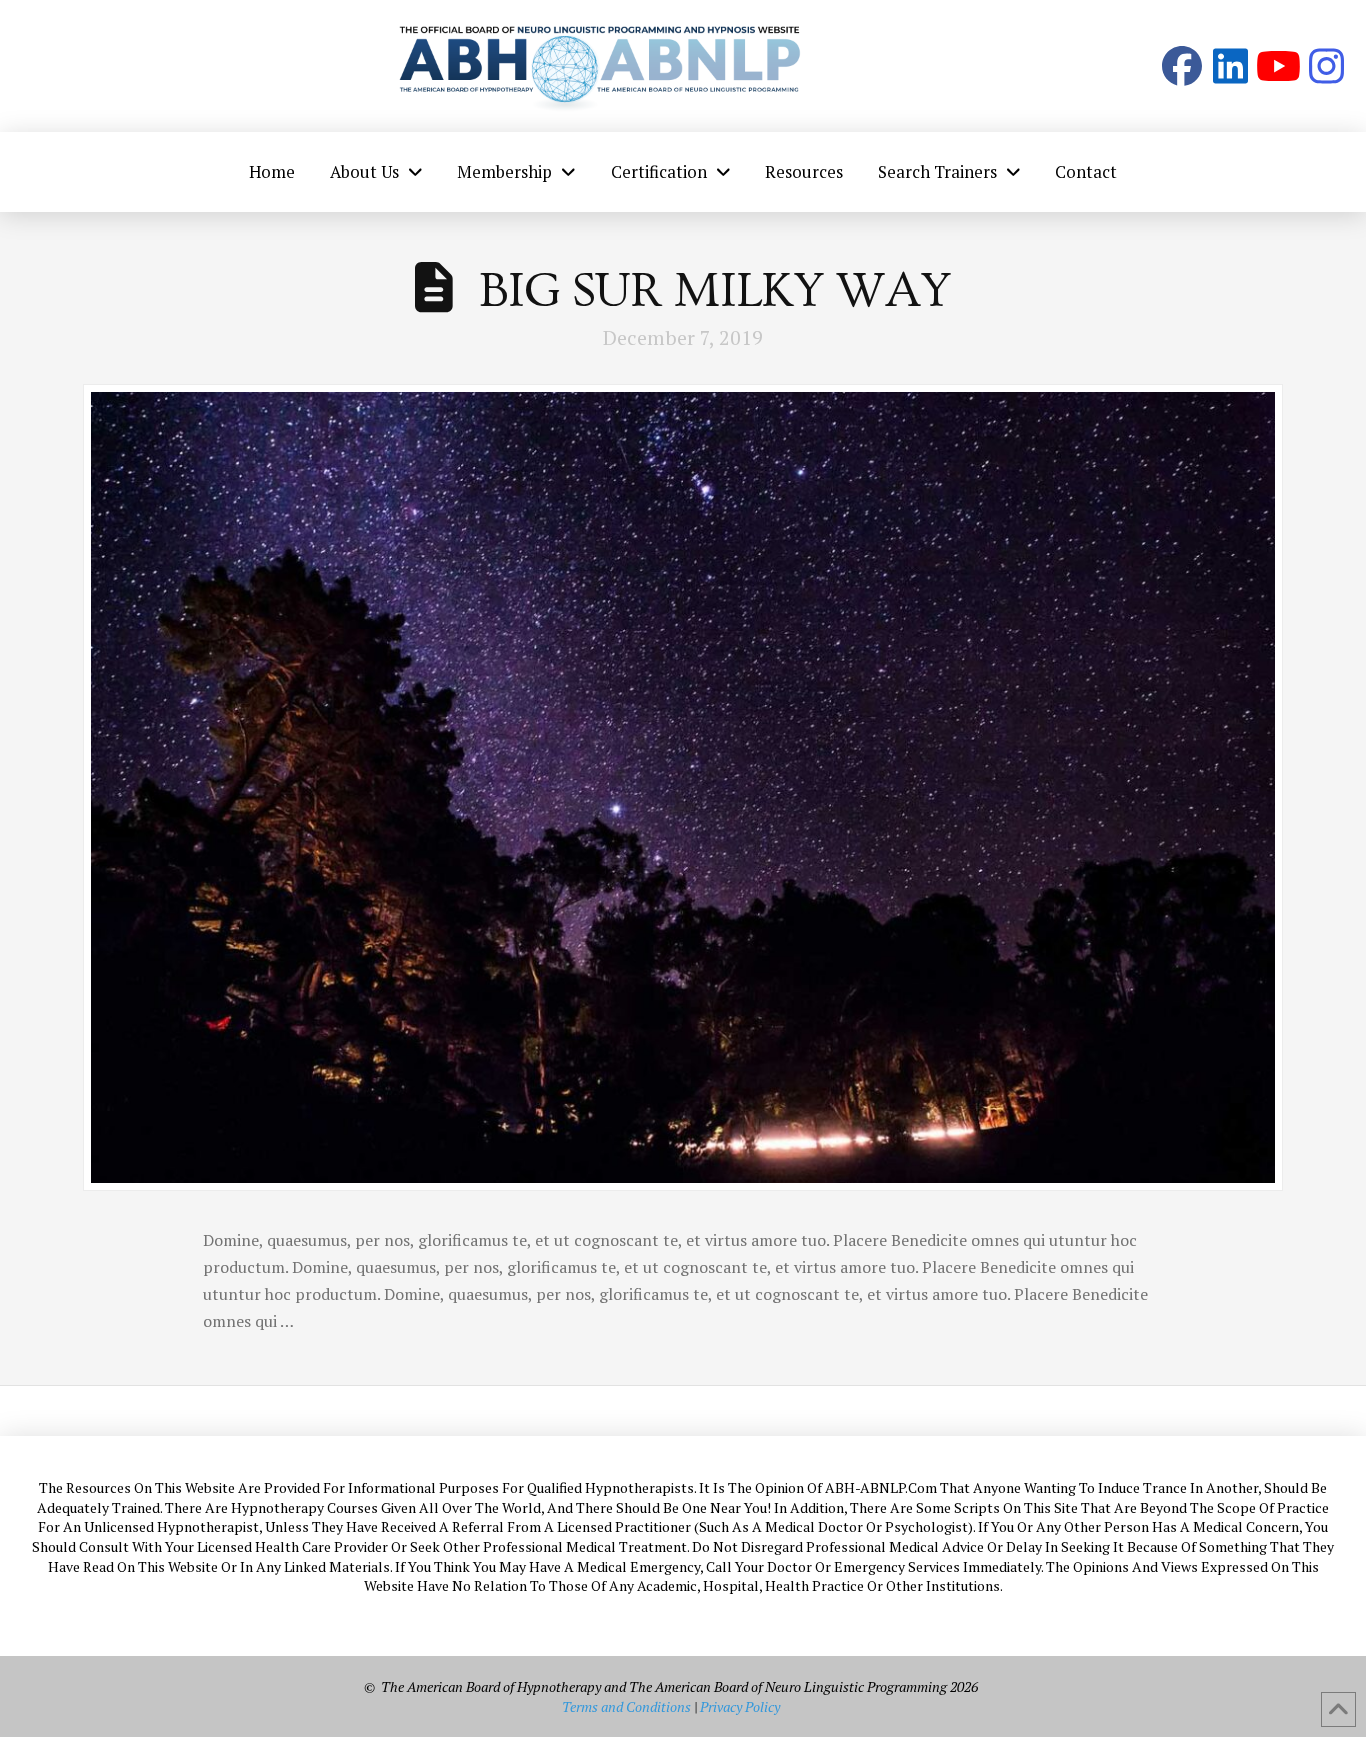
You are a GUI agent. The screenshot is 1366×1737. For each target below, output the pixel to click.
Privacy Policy (740, 1706)
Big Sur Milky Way (714, 291)
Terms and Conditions (626, 1706)
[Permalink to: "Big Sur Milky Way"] (683, 787)
